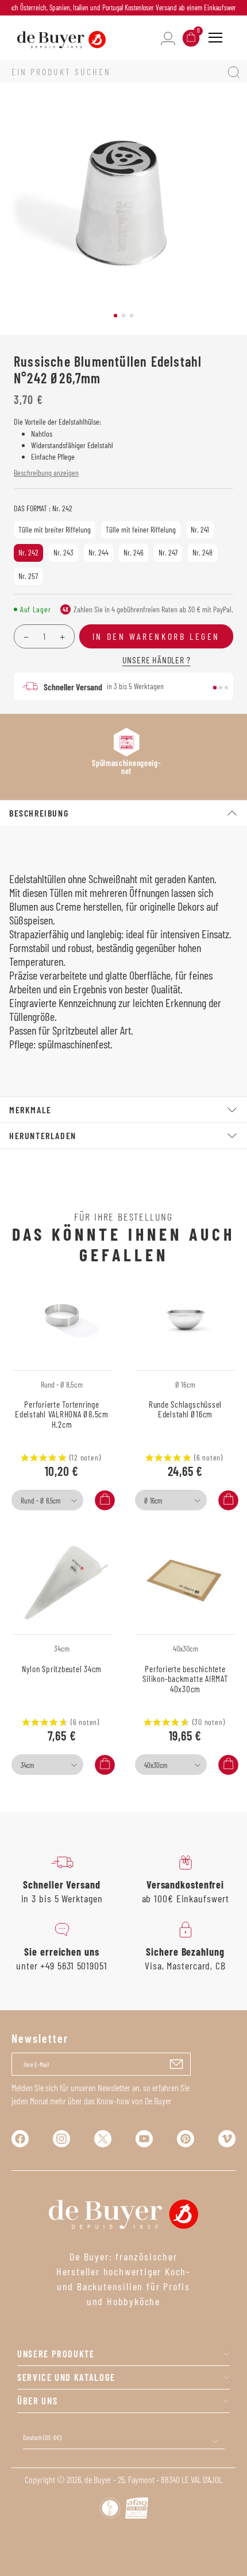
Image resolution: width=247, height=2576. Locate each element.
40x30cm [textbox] (156, 1765)
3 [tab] (132, 316)
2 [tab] (123, 316)
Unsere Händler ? (157, 660)
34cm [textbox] (27, 1765)
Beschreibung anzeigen (46, 473)
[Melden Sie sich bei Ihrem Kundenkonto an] (168, 38)
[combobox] (47, 1500)
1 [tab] (115, 316)
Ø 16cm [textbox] (153, 1501)
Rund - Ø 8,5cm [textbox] (40, 1501)
